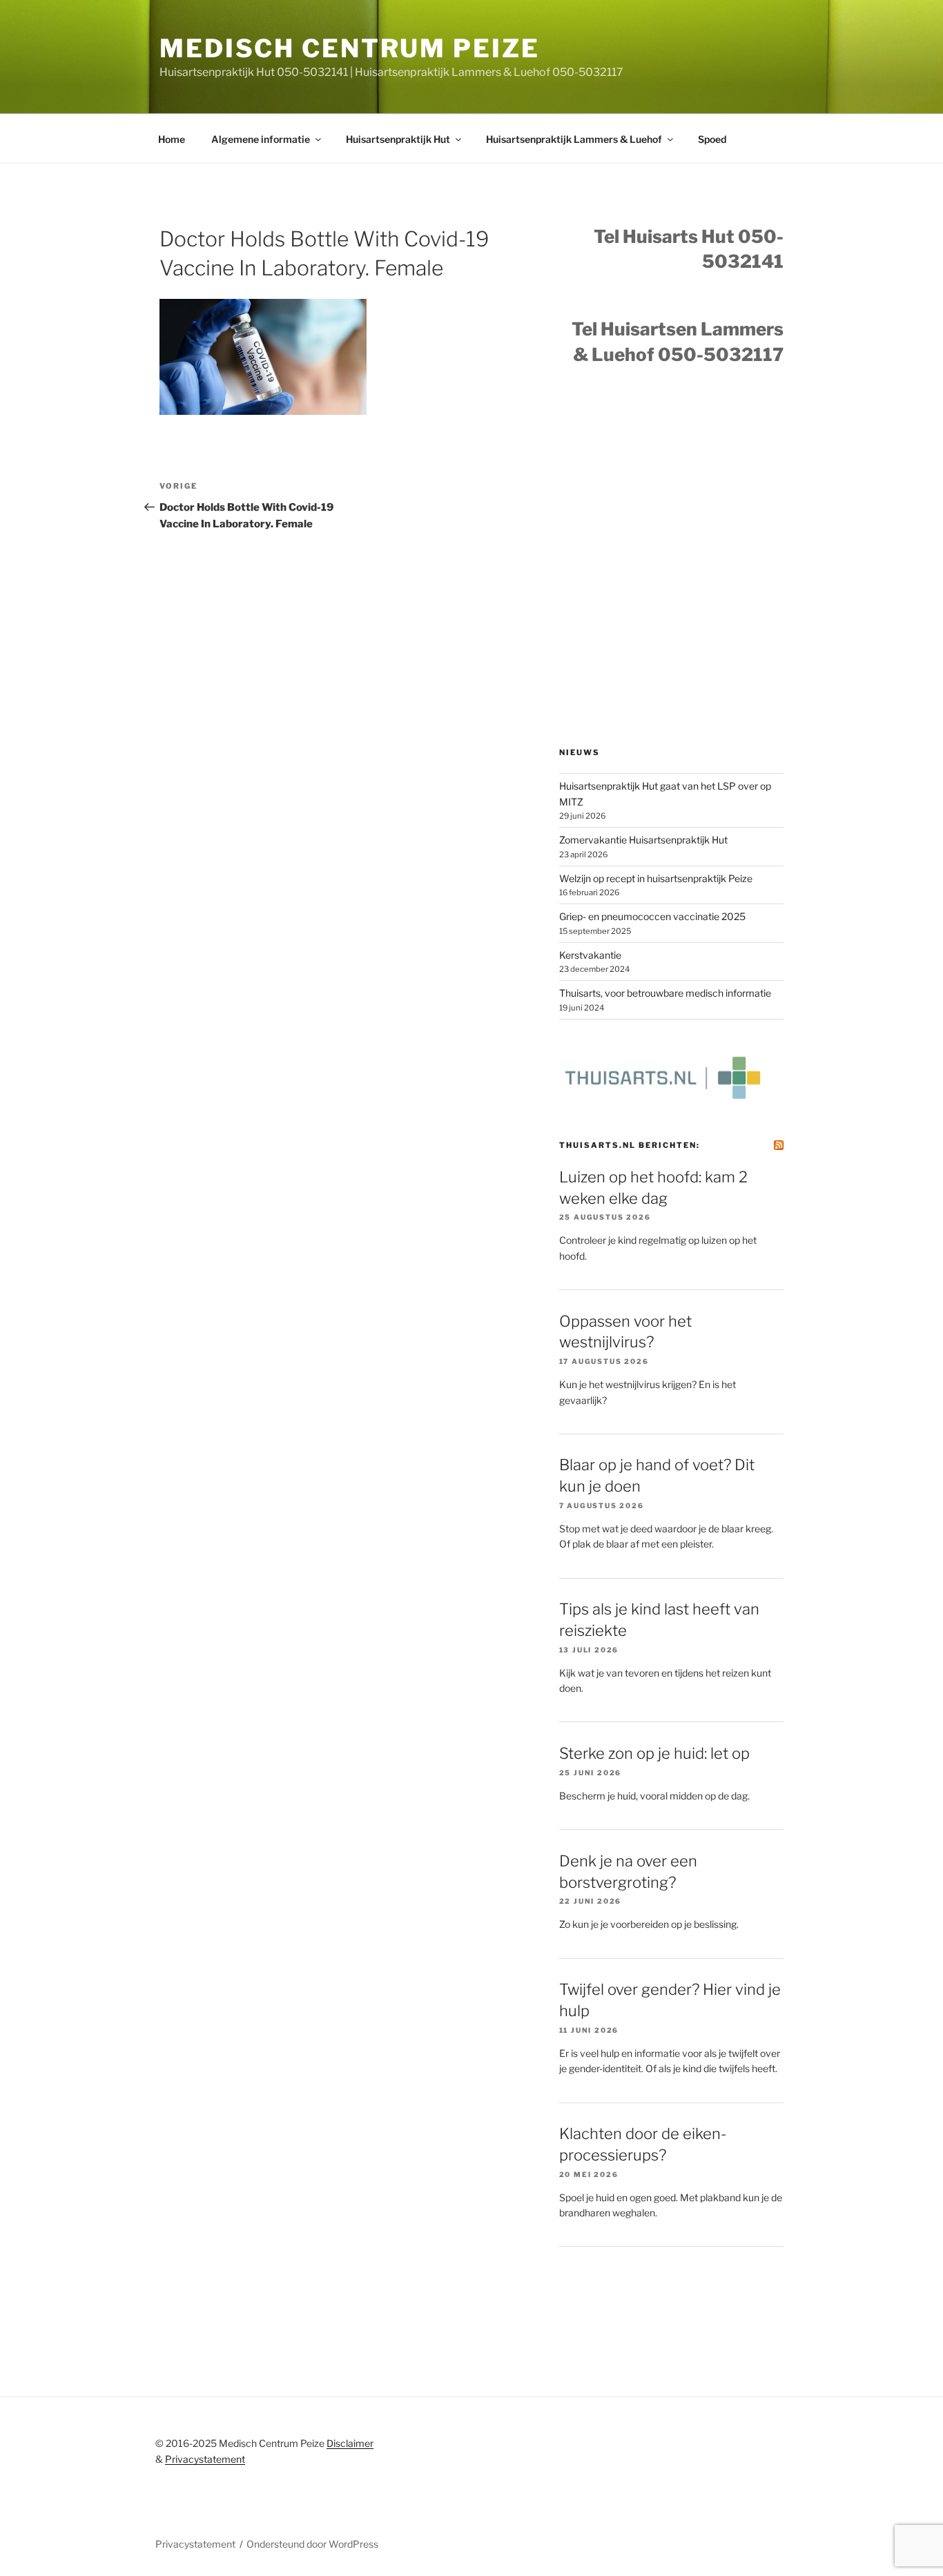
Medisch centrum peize (349, 48)
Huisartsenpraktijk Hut (398, 139)
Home (172, 139)
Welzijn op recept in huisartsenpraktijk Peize (656, 878)
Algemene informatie (261, 139)
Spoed (712, 139)
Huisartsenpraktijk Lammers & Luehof (574, 139)
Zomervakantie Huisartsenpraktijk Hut (643, 840)
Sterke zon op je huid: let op (654, 1753)
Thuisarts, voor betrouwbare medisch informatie (665, 993)
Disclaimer (350, 2443)
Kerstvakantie (590, 955)
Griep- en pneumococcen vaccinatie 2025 (652, 916)
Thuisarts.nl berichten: (630, 1145)
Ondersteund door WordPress (312, 2544)
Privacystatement (205, 2459)
